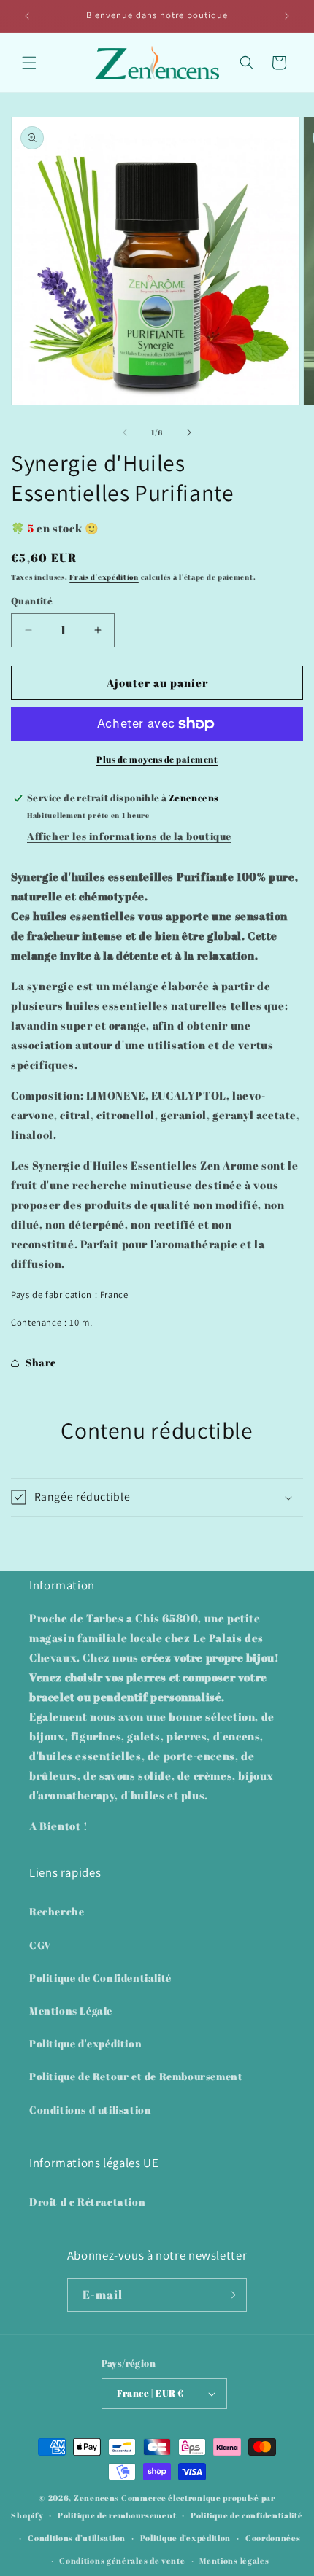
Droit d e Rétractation (87, 2202)
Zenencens (96, 2498)
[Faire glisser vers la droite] (189, 432)
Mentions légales (234, 2560)
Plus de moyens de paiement (157, 759)
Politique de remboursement (117, 2515)
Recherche (57, 1911)
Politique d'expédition (85, 2043)
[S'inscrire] (230, 2295)
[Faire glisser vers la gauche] (125, 432)
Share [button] (41, 1362)
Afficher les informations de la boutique (129, 836)
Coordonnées (273, 2538)
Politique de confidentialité (247, 2515)
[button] (29, 63)
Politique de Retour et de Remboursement (136, 2076)
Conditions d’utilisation (77, 2538)
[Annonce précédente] (27, 16)
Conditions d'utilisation (90, 2110)
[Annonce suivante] (287, 16)
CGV (41, 1945)
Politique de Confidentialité (100, 1978)
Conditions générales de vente (122, 2560)
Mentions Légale (71, 2011)
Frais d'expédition (104, 577)
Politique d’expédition (185, 2538)
